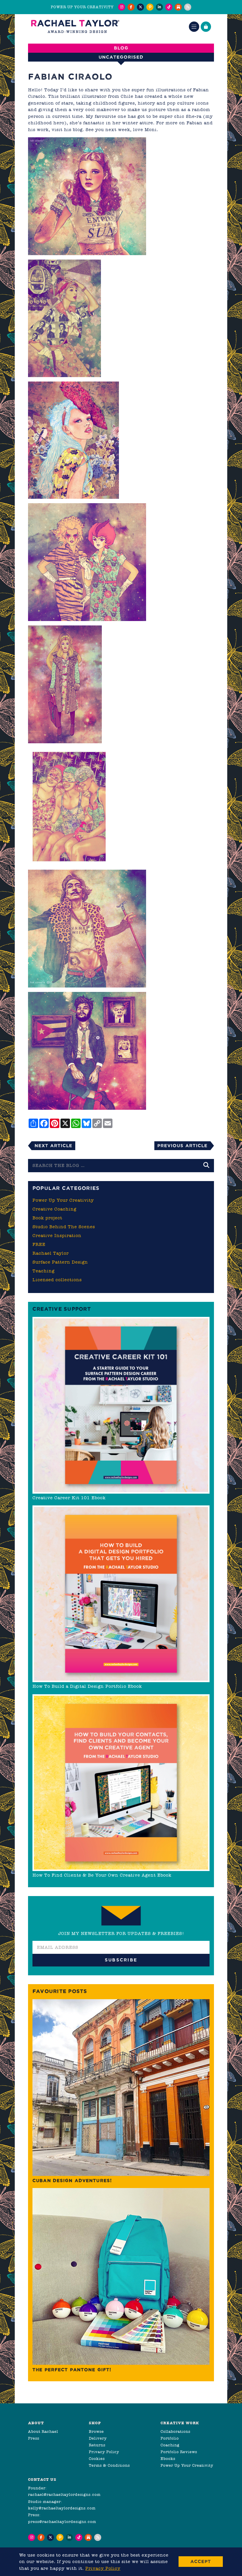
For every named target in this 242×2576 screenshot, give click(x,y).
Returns (97, 2445)
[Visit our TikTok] (169, 7)
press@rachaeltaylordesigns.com (62, 2522)
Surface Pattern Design (60, 1262)
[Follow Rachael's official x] (140, 7)
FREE (39, 1244)
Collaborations (175, 2431)
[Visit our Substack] (178, 7)
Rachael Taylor (51, 1253)
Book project (47, 1218)
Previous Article (182, 1146)
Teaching (44, 1271)
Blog (121, 48)
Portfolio (170, 2438)
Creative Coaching (54, 1209)
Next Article (53, 1146)
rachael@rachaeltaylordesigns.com (64, 2495)
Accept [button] (201, 2561)
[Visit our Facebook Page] (131, 7)
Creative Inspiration (57, 1236)
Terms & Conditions (109, 2465)
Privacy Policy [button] (103, 2568)
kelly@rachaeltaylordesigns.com (62, 2508)
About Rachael (43, 2431)
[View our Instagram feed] (122, 7)
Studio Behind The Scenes (64, 1227)
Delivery (98, 2438)
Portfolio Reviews (179, 2452)
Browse (96, 2431)
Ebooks (168, 2459)
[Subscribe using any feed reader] (188, 7)
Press (34, 2438)
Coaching (170, 2445)
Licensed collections (57, 1280)
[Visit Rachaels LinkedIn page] (159, 7)
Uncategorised (121, 57)
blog (78, 130)
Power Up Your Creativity (63, 1200)
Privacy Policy (104, 2452)
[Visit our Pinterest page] (150, 7)
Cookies (97, 2459)
